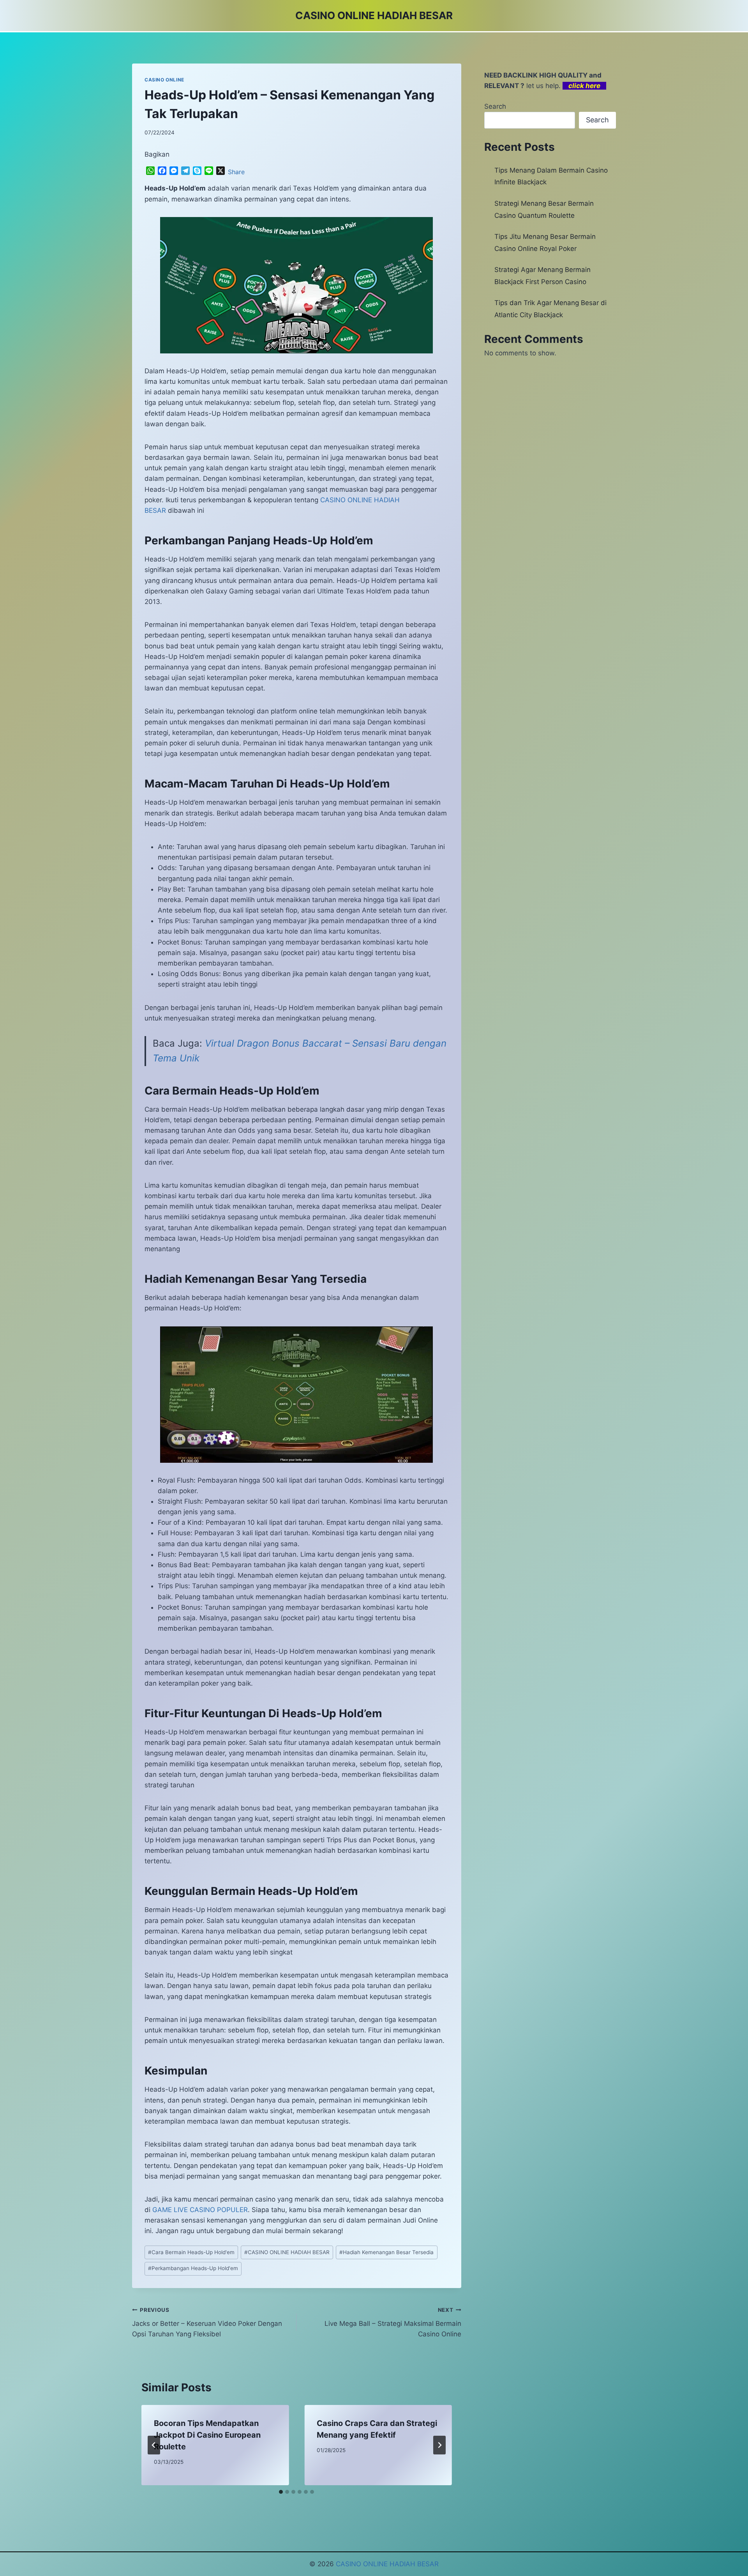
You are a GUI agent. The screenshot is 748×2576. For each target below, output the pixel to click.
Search (495, 106)
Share (236, 172)
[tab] (281, 2492)
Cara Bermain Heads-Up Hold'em (191, 2252)
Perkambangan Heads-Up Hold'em (193, 2268)
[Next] (439, 2445)
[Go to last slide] (154, 2445)
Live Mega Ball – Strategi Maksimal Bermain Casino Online (393, 2322)
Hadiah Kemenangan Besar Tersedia (386, 2252)
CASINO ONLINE (164, 80)
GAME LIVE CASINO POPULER (200, 2210)
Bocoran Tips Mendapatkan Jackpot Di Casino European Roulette (207, 2435)
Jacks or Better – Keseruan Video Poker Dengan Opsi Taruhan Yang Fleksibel (207, 2322)
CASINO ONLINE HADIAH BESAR (287, 2252)
